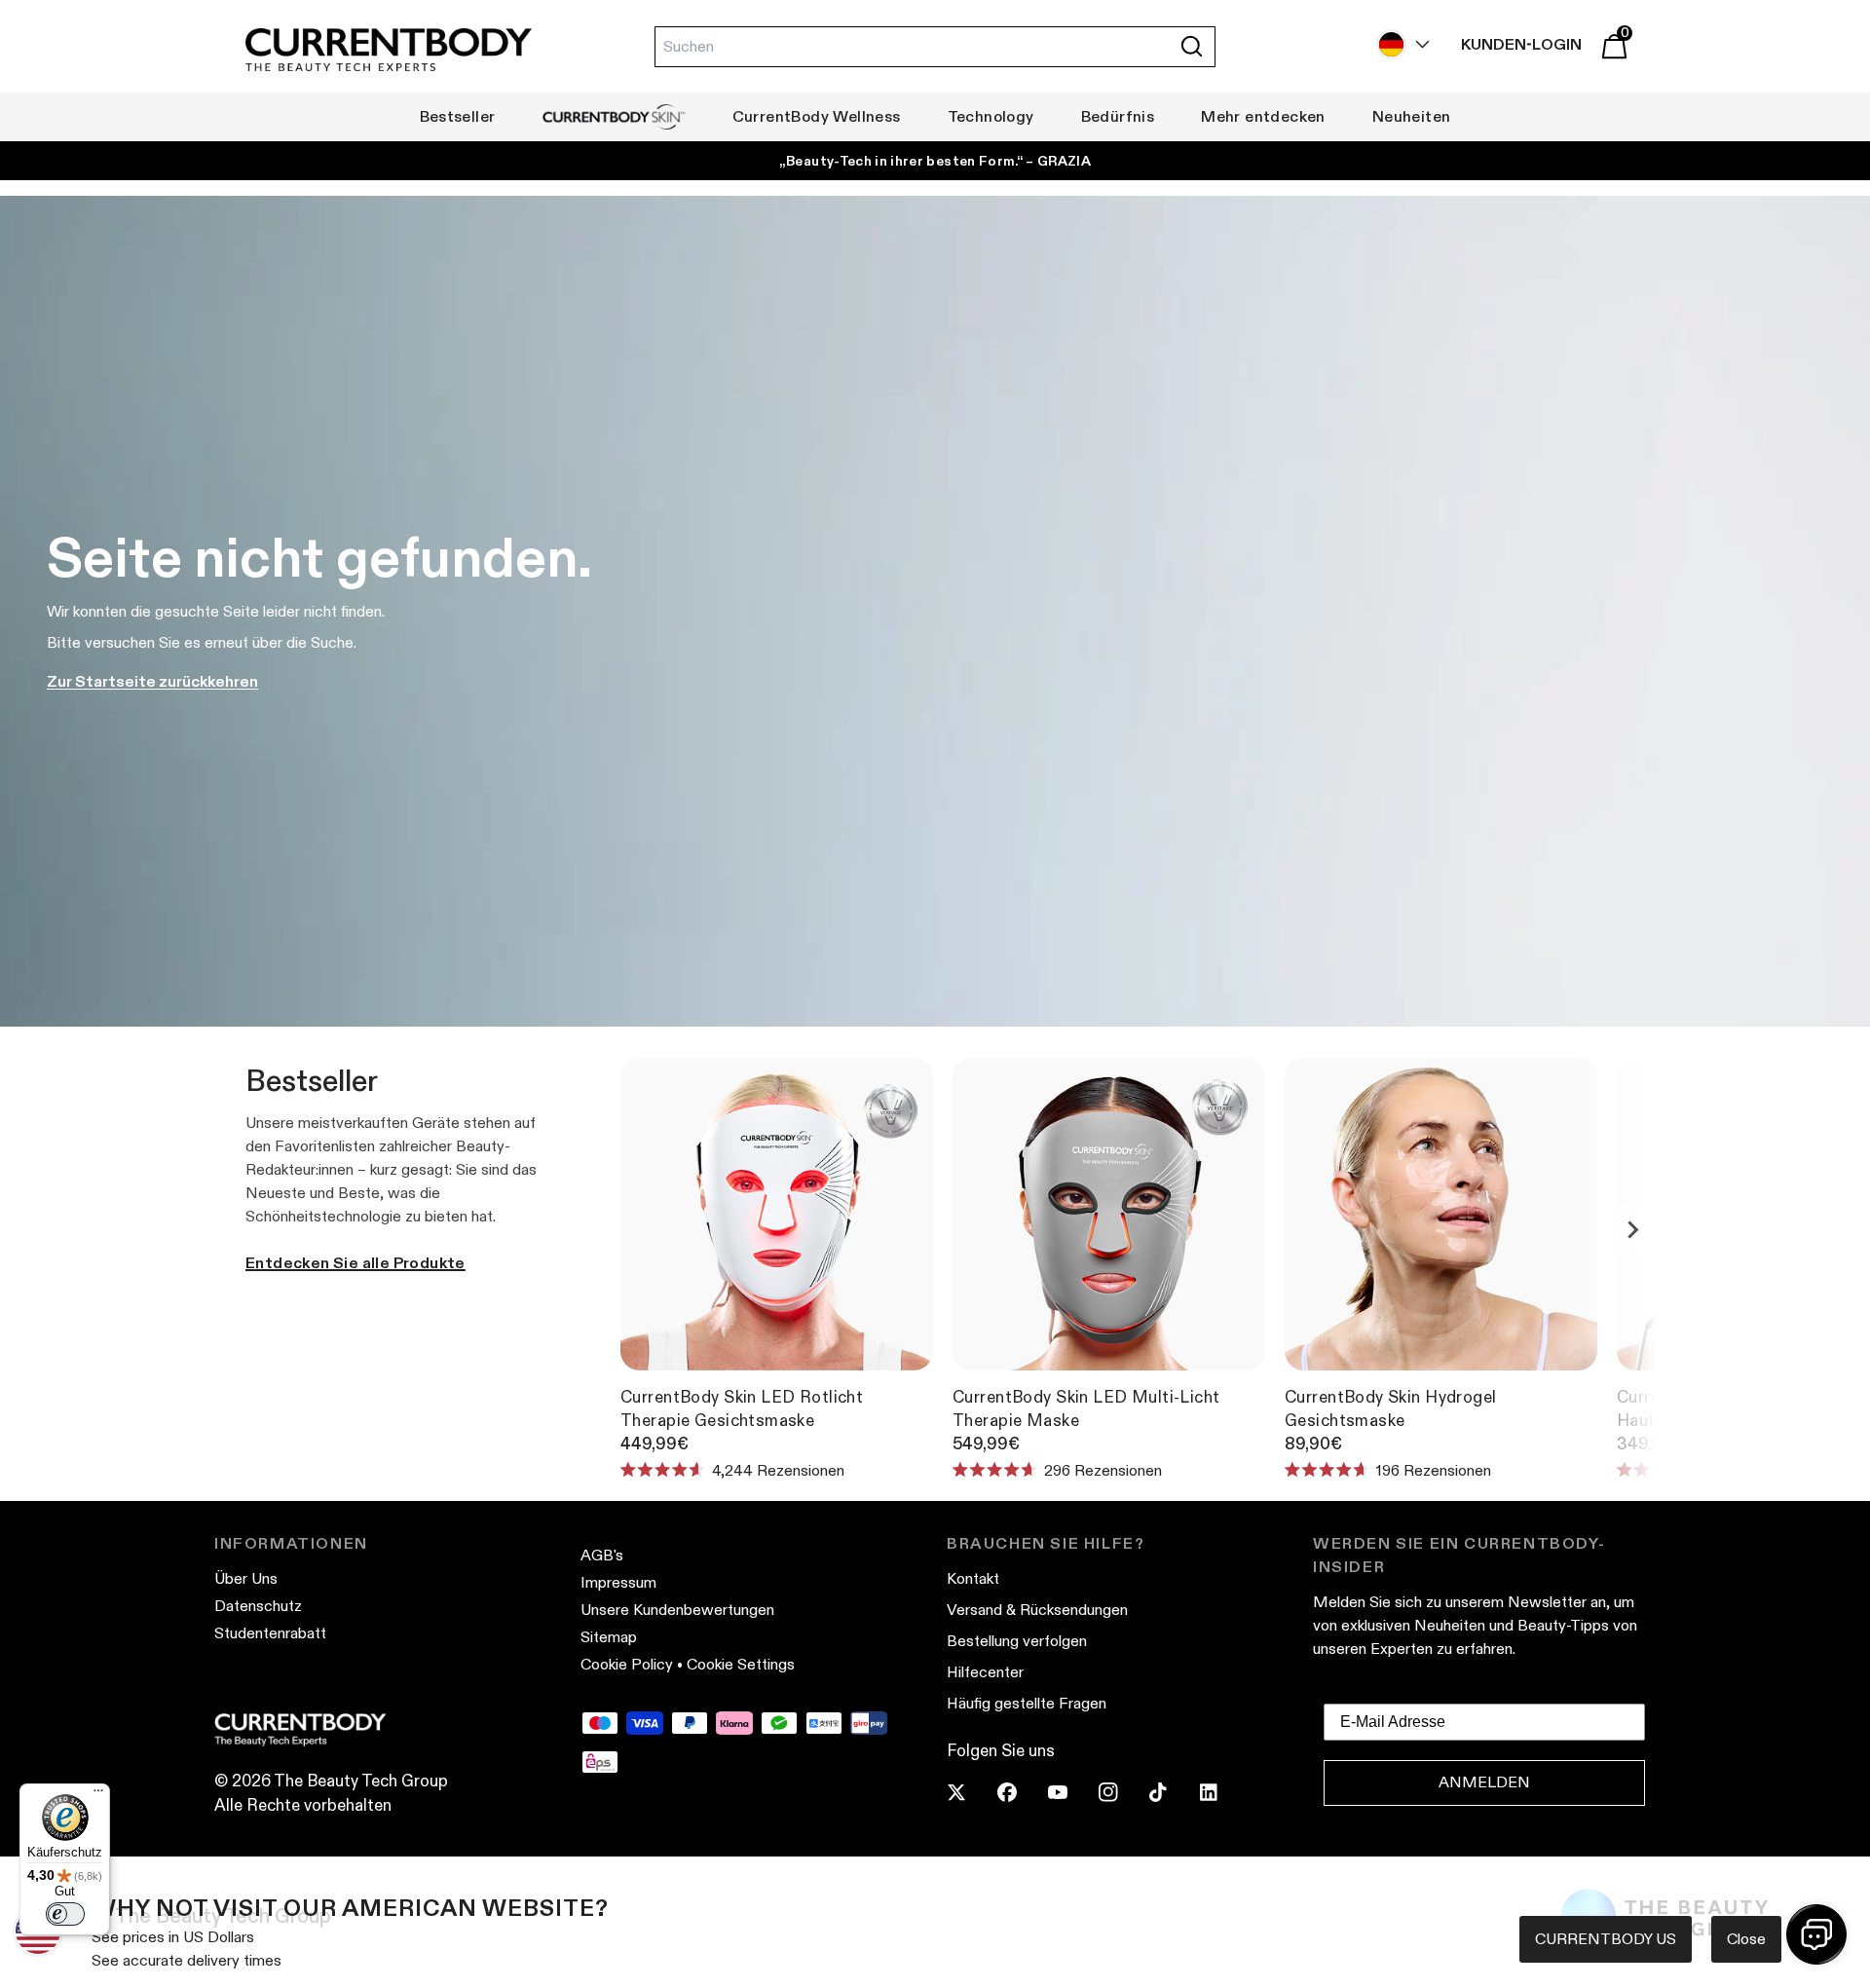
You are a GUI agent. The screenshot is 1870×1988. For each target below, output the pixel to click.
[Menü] (98, 1795)
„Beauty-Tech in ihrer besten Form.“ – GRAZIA (935, 161)
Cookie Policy (627, 1664)
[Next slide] (1632, 1229)
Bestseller (458, 116)
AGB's (602, 1555)
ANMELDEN (1484, 1782)
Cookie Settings (741, 1664)
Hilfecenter (985, 1672)
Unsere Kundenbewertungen (677, 1610)
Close (1746, 1939)
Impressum (618, 1582)
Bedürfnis (1118, 116)
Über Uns (246, 1578)
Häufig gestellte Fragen (1027, 1703)
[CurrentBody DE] (389, 51)
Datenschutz (258, 1606)
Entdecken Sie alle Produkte (355, 1263)
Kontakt (973, 1578)
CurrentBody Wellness (817, 116)
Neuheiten (1412, 116)
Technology (991, 116)
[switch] (65, 1914)
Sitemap (609, 1637)
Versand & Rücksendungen (1037, 1610)
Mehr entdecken (1263, 116)
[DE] (1399, 44)
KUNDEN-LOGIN (1521, 44)
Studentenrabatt (270, 1633)
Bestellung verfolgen (1017, 1641)
